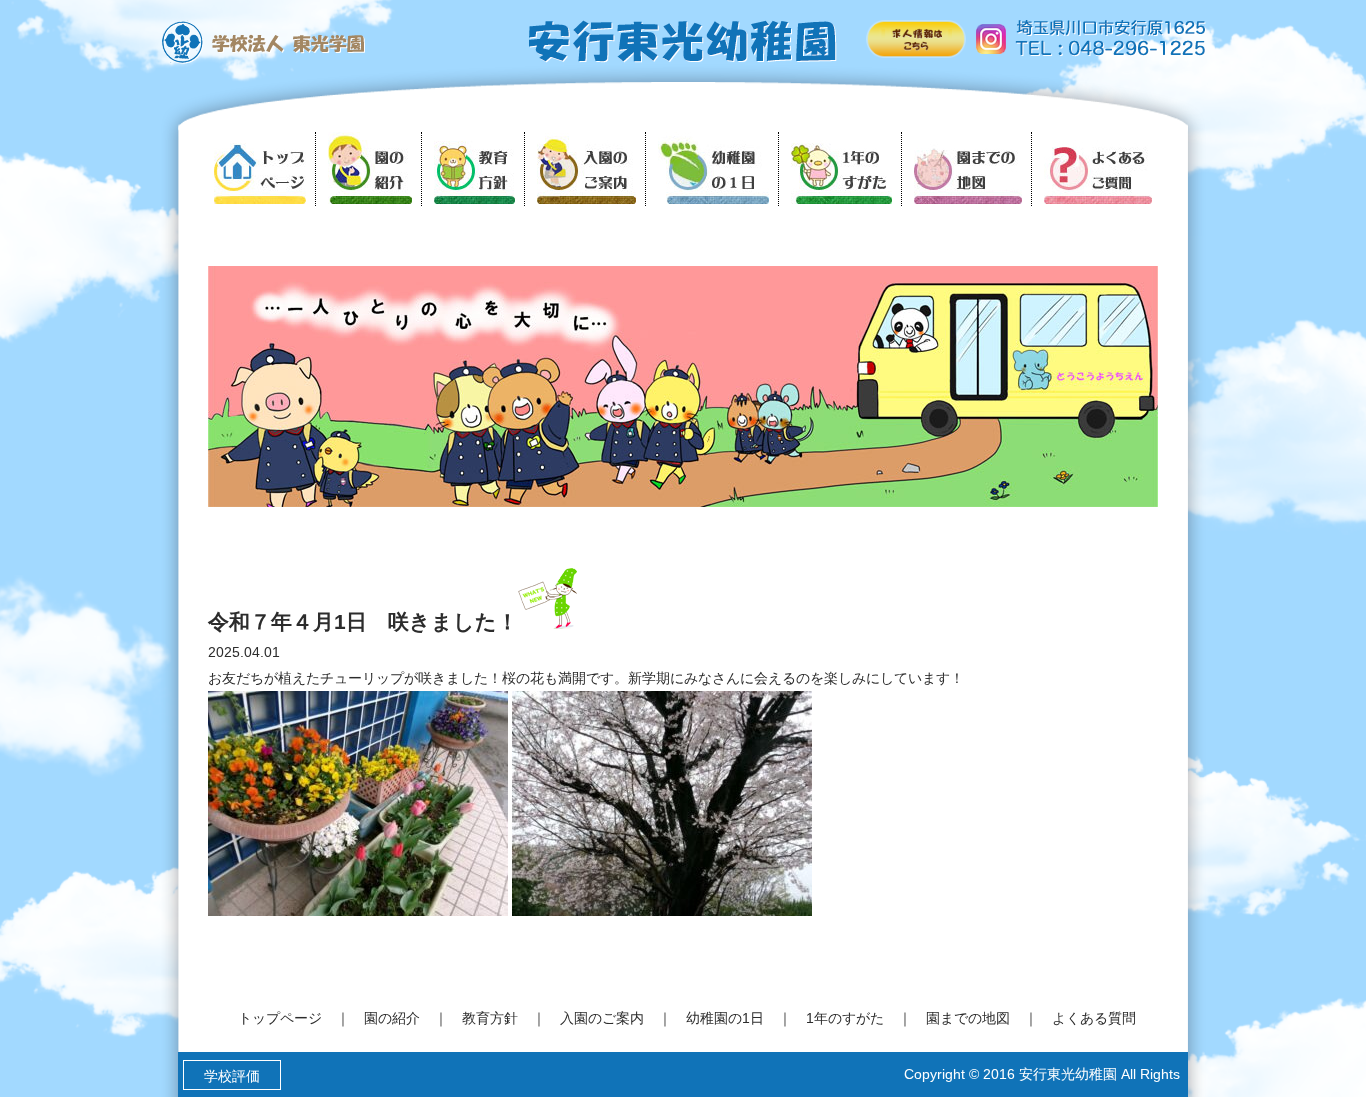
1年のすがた (845, 1018)
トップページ (280, 1018)
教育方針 (490, 1018)
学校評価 (232, 1076)
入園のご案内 (602, 1018)
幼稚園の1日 (725, 1018)
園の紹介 (392, 1018)
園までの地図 (968, 1018)
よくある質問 (1094, 1018)
